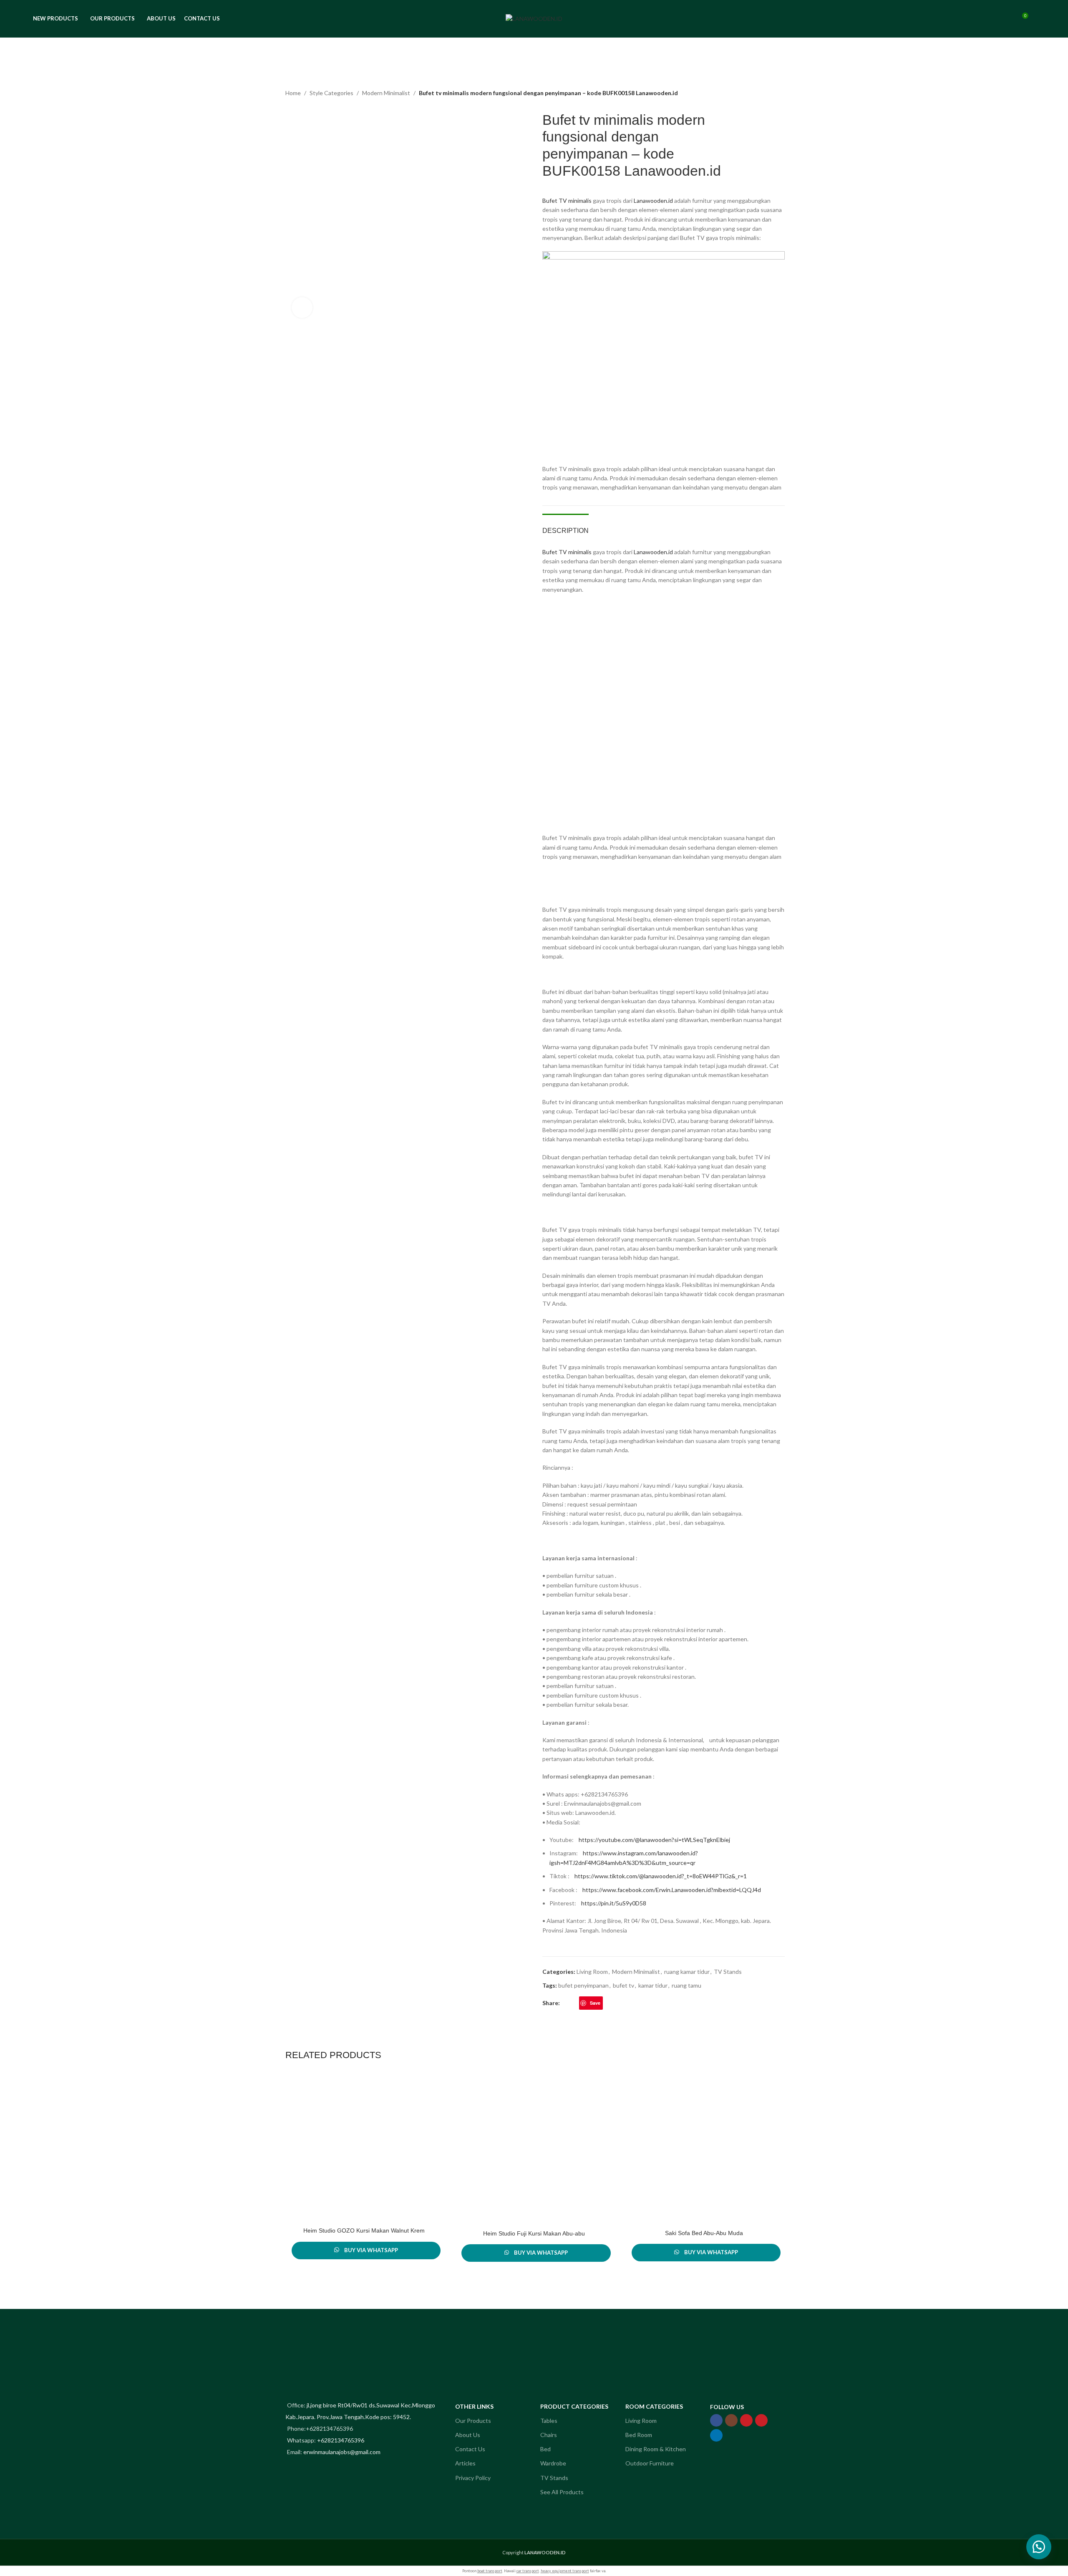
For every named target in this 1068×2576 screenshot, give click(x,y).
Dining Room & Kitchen (656, 2449)
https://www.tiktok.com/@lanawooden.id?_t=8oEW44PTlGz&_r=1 (661, 1876)
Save (595, 2003)
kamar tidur (653, 1985)
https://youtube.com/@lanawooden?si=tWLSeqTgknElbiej (654, 1840)
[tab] (565, 526)
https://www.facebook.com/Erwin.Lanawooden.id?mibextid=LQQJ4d (672, 1890)
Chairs (549, 2435)
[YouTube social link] (746, 2420)
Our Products (473, 2421)
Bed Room (639, 2435)
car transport (528, 2571)
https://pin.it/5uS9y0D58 (614, 1903)
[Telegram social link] (627, 2003)
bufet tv (623, 1985)
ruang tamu (686, 1985)
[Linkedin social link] (608, 2003)
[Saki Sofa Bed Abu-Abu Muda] (704, 2150)
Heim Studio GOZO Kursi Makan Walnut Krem (364, 2230)
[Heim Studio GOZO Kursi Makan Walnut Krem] (364, 2149)
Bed (545, 2449)
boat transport (490, 2571)
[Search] (1006, 19)
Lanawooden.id (653, 201)
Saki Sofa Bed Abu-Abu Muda (704, 2233)
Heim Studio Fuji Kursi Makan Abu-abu (534, 2233)
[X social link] (574, 2003)
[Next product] (778, 94)
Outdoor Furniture (650, 2463)
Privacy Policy (473, 2478)
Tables (549, 2421)
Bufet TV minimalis (567, 201)
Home (293, 93)
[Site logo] (534, 18)
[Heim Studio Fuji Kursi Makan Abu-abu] (534, 2150)
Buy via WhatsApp (371, 2250)
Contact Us (470, 2449)
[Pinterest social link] (761, 2420)
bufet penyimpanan (583, 1985)
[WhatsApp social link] (617, 2003)
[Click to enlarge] (302, 308)
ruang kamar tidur (687, 1972)
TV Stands (728, 1972)
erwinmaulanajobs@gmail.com (342, 2452)
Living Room (592, 1972)
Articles (465, 2463)
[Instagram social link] (731, 2420)
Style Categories (331, 93)
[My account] (991, 19)
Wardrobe (553, 2463)
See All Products (562, 2492)
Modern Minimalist (386, 93)
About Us (468, 2435)
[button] (1039, 2547)
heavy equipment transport (565, 2571)
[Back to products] (768, 94)
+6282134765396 (341, 2440)
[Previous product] (758, 94)
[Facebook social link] (565, 2003)
